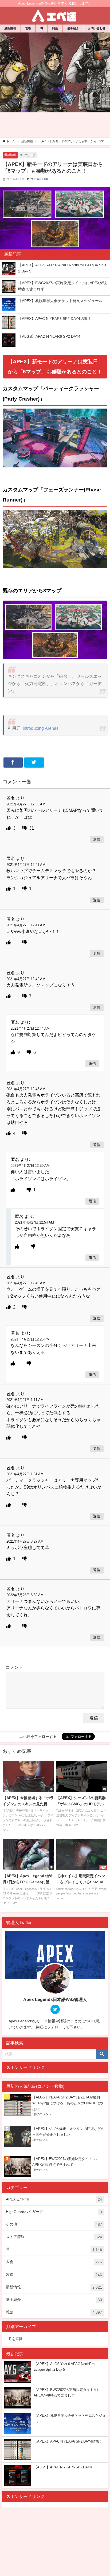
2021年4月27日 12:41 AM (26, 865)
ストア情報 (54, 2237)
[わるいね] (25, 828)
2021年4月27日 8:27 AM (25, 1541)
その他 (54, 2224)
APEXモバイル (54, 2199)
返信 (97, 840)
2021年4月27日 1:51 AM (25, 1474)
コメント (14, 1667)
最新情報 (10, 28)
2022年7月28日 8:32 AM (25, 1595)
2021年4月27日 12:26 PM (30, 1339)
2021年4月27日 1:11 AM (25, 1400)
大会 (54, 2262)
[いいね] (9, 828)
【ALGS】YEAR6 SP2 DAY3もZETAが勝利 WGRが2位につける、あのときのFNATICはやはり (68, 2103)
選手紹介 (73, 28)
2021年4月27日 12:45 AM (26, 1283)
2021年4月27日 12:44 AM (30, 1028)
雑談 (55, 28)
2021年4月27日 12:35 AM (26, 804)
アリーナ (30, 155)
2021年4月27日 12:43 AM (26, 1089)
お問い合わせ (97, 28)
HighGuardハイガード (54, 2212)
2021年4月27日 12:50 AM (30, 1166)
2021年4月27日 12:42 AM (26, 979)
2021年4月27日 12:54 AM (34, 1222)
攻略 (28, 28)
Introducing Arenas (41, 728)
